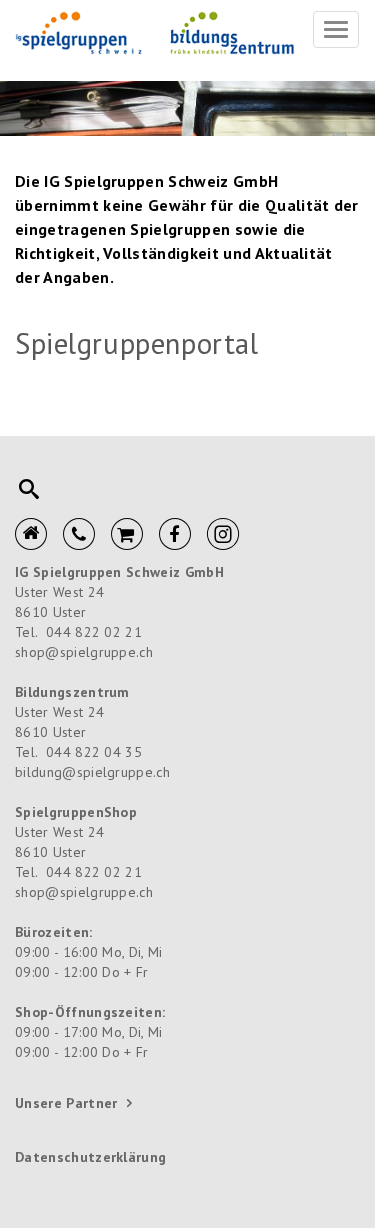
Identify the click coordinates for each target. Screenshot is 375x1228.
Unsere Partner (66, 1103)
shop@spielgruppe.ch (84, 652)
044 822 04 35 (94, 752)
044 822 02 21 (94, 632)
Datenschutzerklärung (90, 1157)
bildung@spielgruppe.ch (92, 772)
